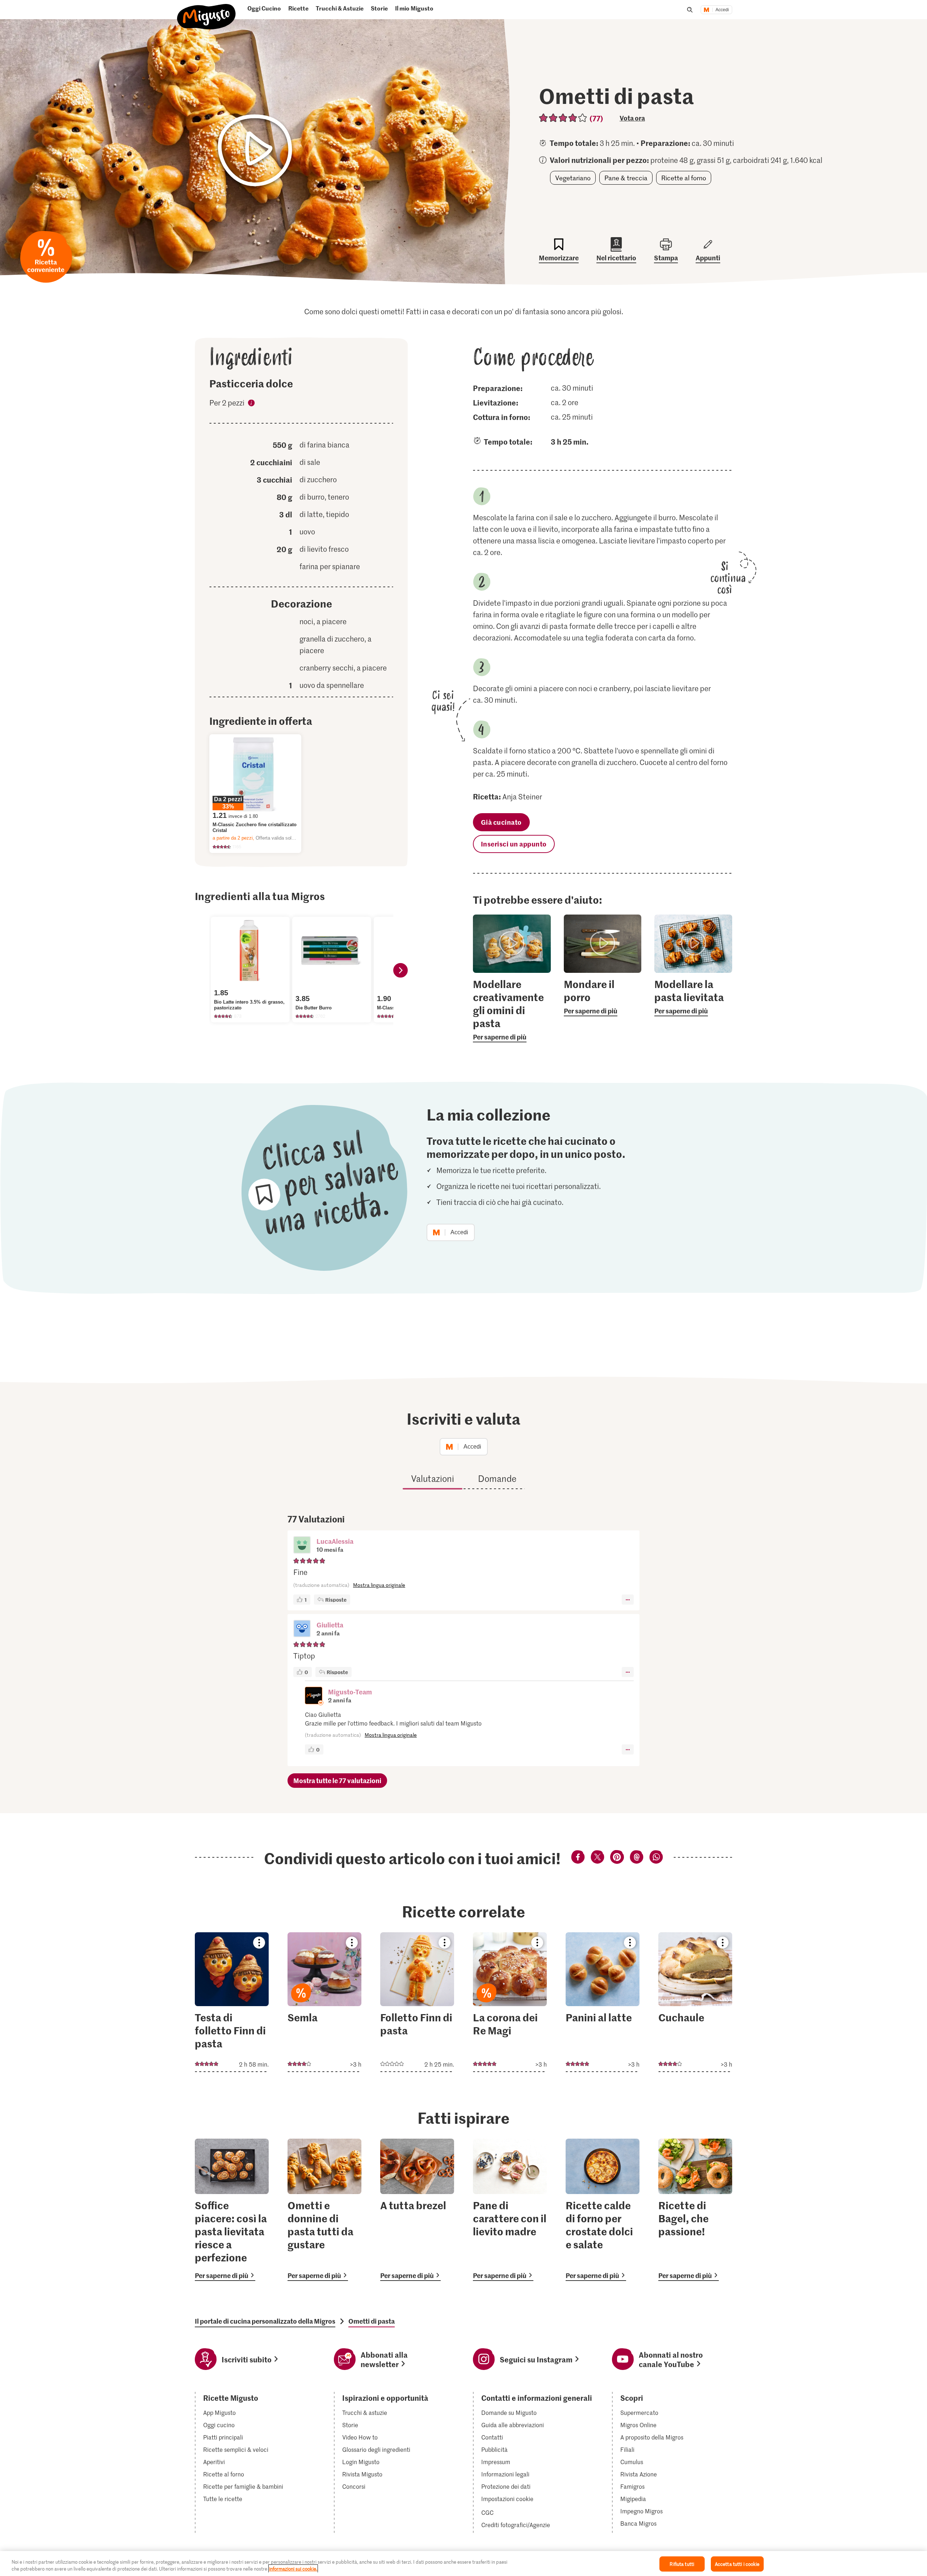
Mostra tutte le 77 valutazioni (337, 1780)
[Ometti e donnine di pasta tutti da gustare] (324, 2210)
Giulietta (330, 1625)
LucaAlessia (335, 1541)
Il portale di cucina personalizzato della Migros (265, 2321)
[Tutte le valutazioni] (563, 118)
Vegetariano (573, 178)
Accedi (722, 10)
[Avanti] (400, 970)
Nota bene (251, 404)
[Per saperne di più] (512, 1010)
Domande (497, 1478)
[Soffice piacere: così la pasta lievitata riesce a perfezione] (232, 2210)
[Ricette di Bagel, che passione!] (695, 2210)
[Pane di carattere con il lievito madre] (510, 2210)
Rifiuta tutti (682, 2564)
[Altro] (628, 1600)
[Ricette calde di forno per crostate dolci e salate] (603, 2210)
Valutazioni (433, 1478)
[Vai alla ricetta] (232, 2002)
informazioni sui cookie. (293, 2569)
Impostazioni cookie (507, 2499)
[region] (463, 2564)
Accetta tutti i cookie (737, 2564)
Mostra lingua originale (379, 1585)
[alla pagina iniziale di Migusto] (207, 13)
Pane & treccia (626, 178)
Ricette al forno (684, 178)
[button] (302, 1546)
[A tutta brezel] (417, 2210)
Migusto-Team (350, 1692)
